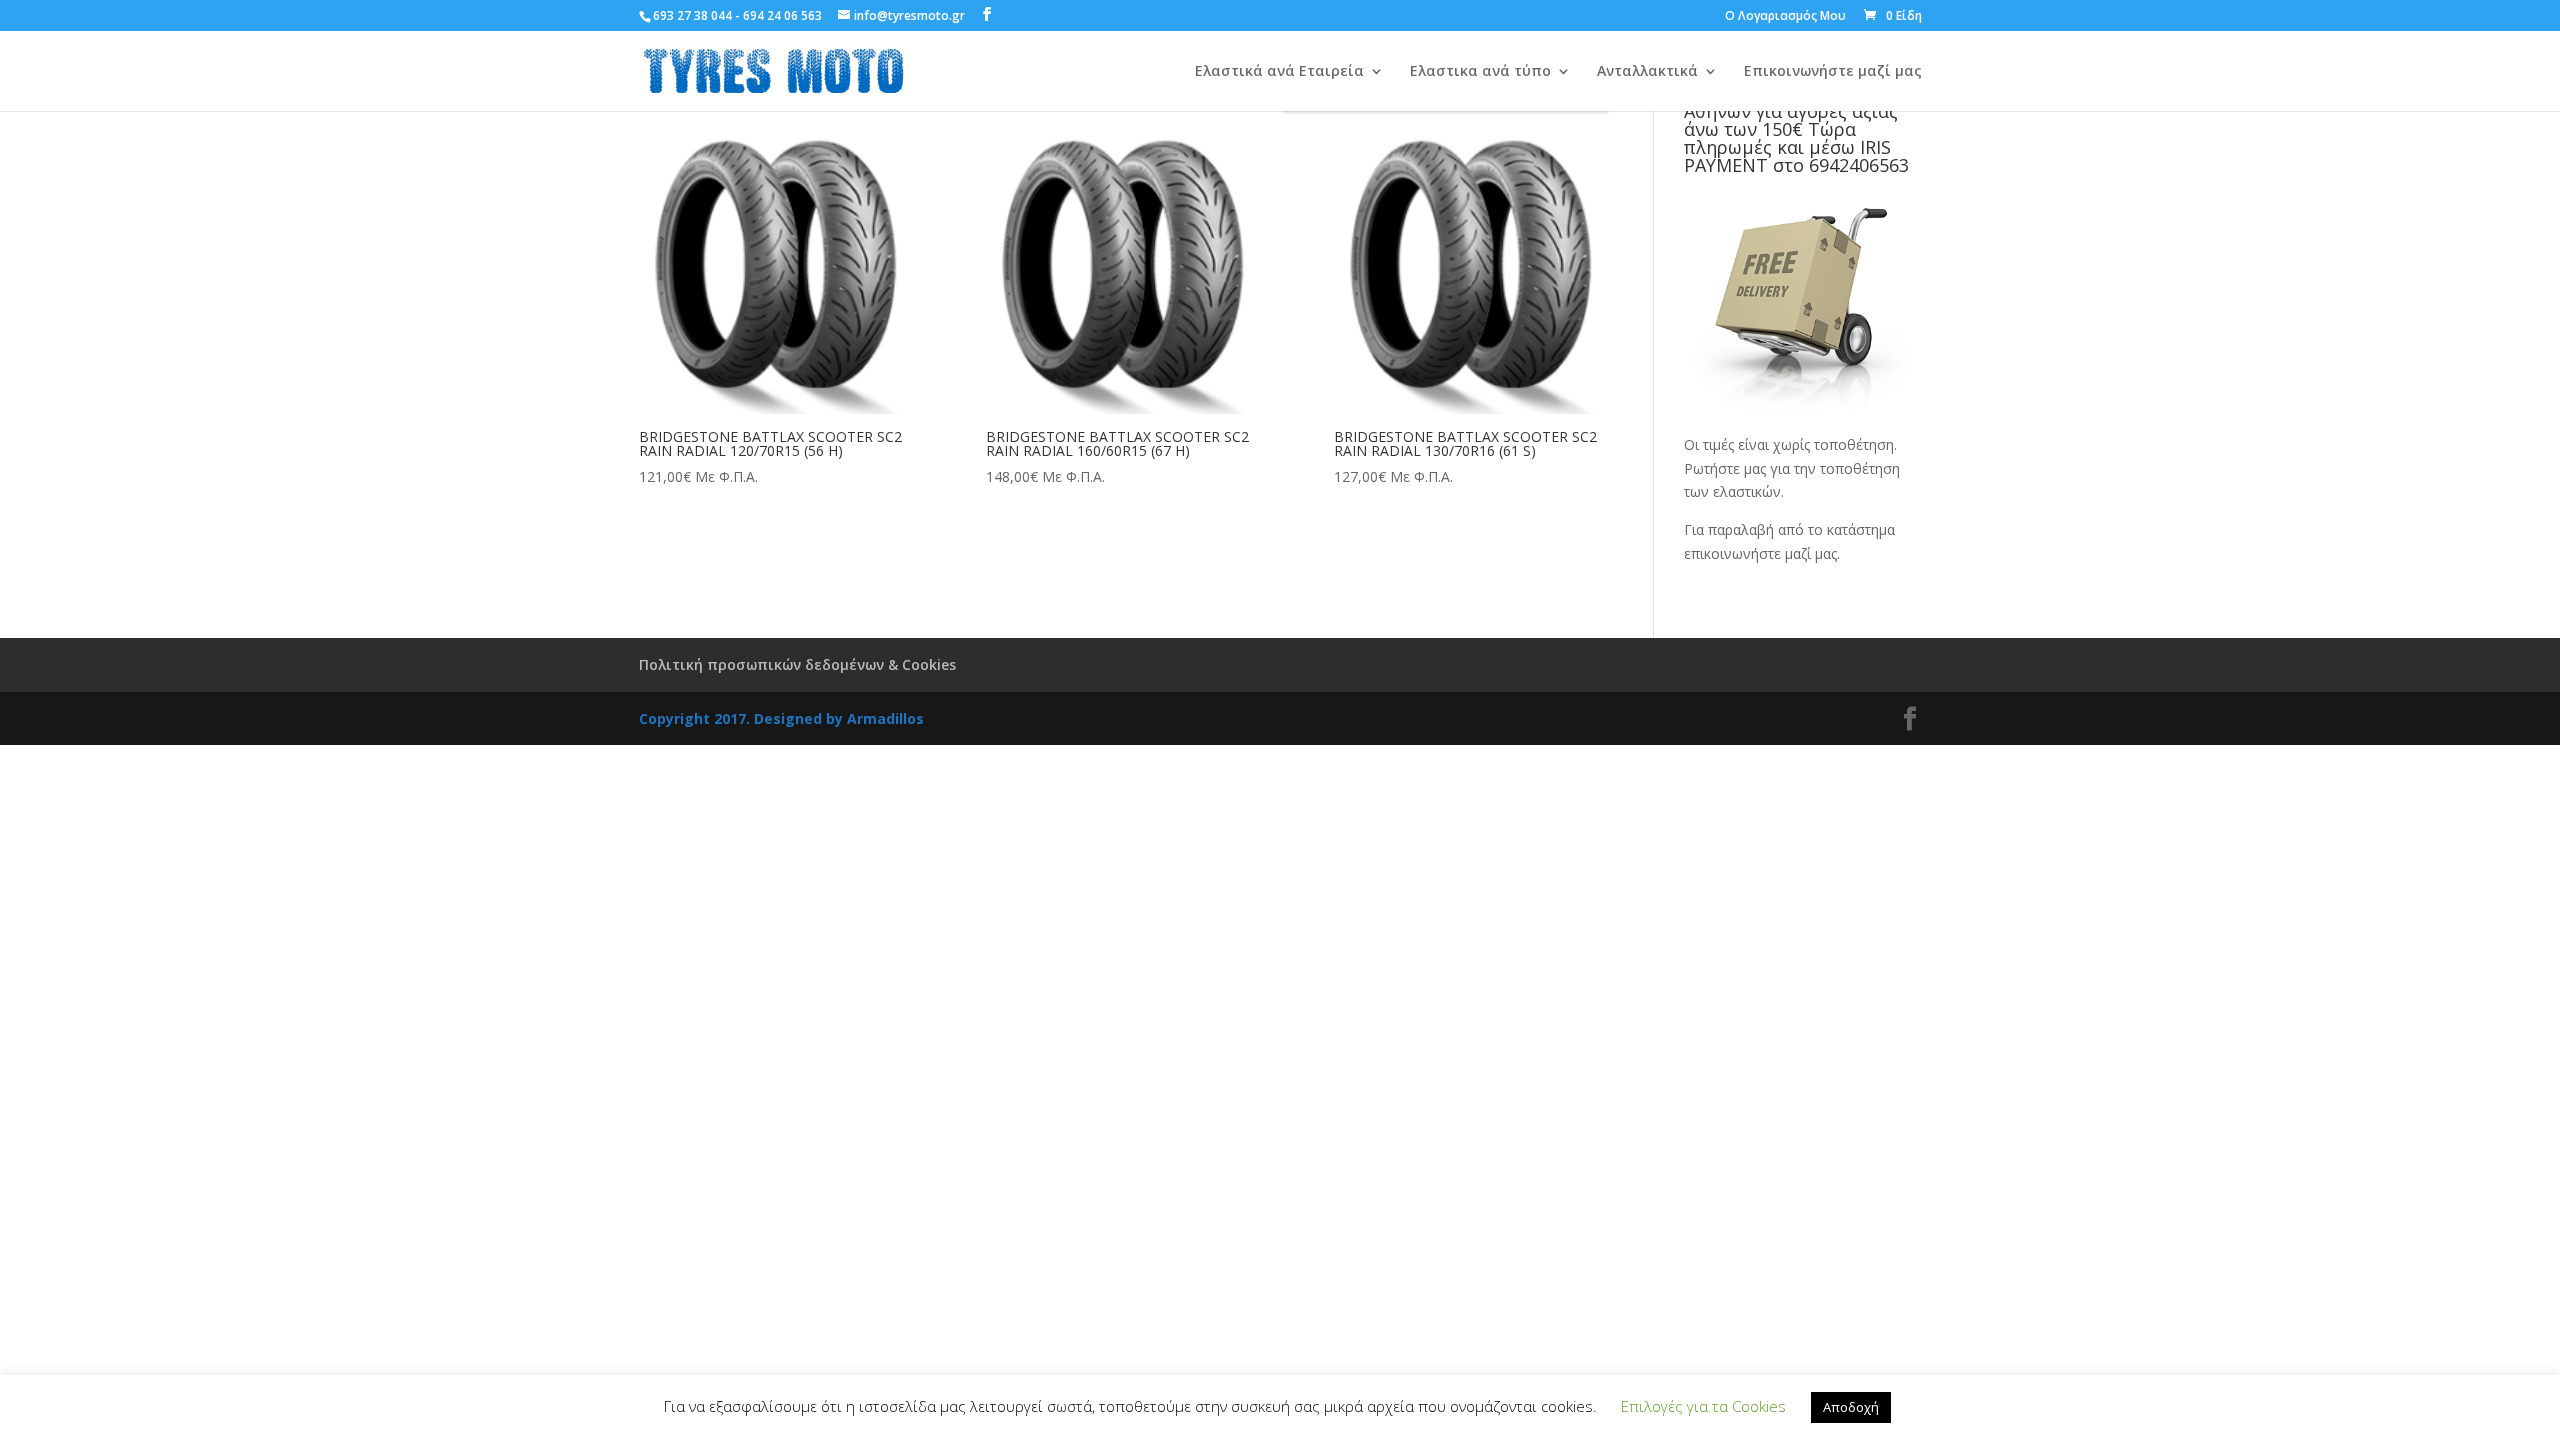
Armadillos (885, 718)
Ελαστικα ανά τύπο (1480, 72)
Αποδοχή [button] (1851, 1407)
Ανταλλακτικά (1647, 72)
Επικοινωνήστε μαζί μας (1833, 72)
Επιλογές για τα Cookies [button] (1703, 1406)
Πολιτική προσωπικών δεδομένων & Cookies (797, 664)
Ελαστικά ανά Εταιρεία (1279, 72)
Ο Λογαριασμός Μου (1785, 17)
